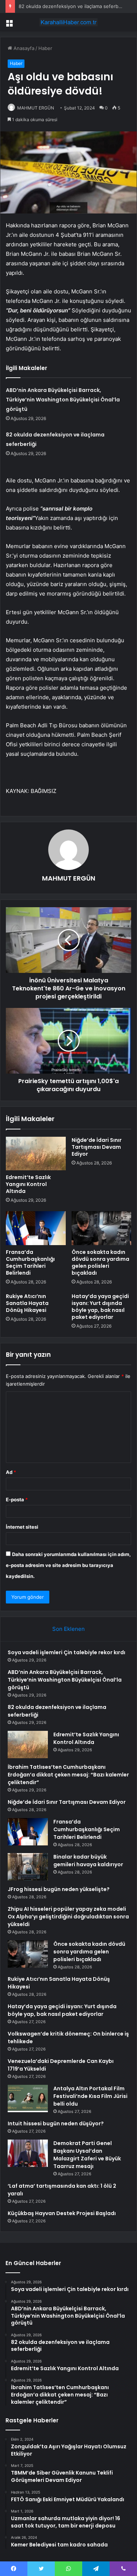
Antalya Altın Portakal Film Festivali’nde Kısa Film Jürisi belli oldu (90, 2096)
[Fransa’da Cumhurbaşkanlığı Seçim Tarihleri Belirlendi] (36, 1228)
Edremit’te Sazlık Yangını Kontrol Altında (28, 1184)
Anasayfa (23, 48)
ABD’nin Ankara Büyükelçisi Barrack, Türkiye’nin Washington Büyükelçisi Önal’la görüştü (63, 400)
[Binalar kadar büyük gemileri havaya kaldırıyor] (28, 1867)
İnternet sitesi (22, 1527)
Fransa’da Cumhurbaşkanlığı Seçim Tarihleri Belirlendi (30, 1262)
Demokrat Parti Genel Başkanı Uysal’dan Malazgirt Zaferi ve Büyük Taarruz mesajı (87, 2155)
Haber (45, 48)
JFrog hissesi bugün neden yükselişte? (59, 1889)
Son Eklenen (68, 1629)
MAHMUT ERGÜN (36, 108)
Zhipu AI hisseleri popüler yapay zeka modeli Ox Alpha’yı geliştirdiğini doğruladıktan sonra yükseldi (68, 1917)
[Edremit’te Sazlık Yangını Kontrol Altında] (36, 1154)
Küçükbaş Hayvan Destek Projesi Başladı (62, 2213)
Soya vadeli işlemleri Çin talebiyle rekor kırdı (66, 1652)
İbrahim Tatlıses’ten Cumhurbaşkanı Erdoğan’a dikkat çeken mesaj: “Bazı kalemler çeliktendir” (68, 1775)
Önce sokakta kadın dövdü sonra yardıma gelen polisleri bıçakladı (100, 1262)
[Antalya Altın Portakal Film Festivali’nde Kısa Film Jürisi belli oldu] (28, 2098)
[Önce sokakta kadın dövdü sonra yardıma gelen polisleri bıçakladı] (102, 1228)
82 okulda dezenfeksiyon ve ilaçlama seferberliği (74, 6)
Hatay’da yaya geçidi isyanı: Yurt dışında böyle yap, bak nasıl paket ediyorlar (100, 1307)
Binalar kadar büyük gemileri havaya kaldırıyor (88, 1861)
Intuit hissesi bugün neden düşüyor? (56, 2123)
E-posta (17, 1499)
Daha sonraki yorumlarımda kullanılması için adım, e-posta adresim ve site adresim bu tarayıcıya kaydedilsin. (68, 1565)
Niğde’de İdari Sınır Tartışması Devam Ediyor (97, 1147)
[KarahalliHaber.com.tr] (69, 22)
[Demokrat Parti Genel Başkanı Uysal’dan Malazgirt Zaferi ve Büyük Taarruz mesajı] (28, 2153)
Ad (11, 1472)
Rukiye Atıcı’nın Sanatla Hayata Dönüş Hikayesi (27, 1303)
